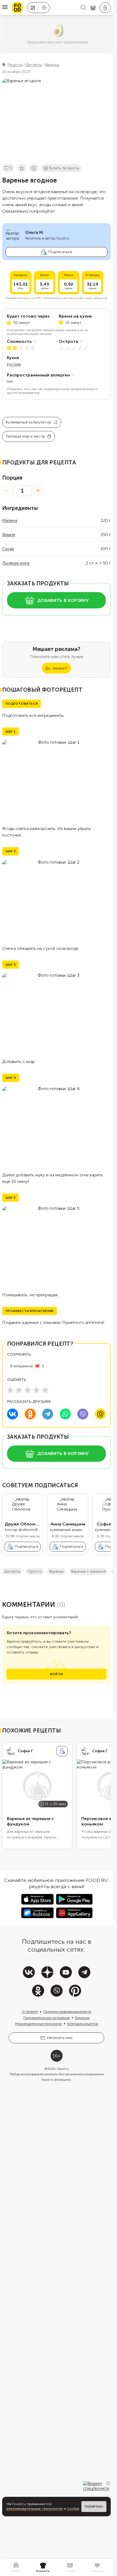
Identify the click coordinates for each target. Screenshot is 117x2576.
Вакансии (82, 2018)
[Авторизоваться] (105, 8)
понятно (94, 2507)
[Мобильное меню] (5, 8)
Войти (56, 1674)
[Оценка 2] (19, 1390)
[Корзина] (93, 8)
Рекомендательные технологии (38, 2024)
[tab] (16, 2568)
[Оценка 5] (45, 1390)
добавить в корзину (63, 600)
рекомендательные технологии (35, 2509)
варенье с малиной (88, 1571)
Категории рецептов (83, 2024)
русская (14, 364)
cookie (73, 2509)
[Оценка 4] (36, 1390)
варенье (56, 1571)
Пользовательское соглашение (47, 2018)
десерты (12, 1571)
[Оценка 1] (10, 1390)
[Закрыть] (108, 2483)
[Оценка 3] (28, 1390)
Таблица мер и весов (25, 436)
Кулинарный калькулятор (28, 422)
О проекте (30, 2012)
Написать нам (60, 2038)
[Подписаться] (62, 1751)
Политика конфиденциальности (67, 2012)
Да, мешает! (56, 668)
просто (35, 1571)
